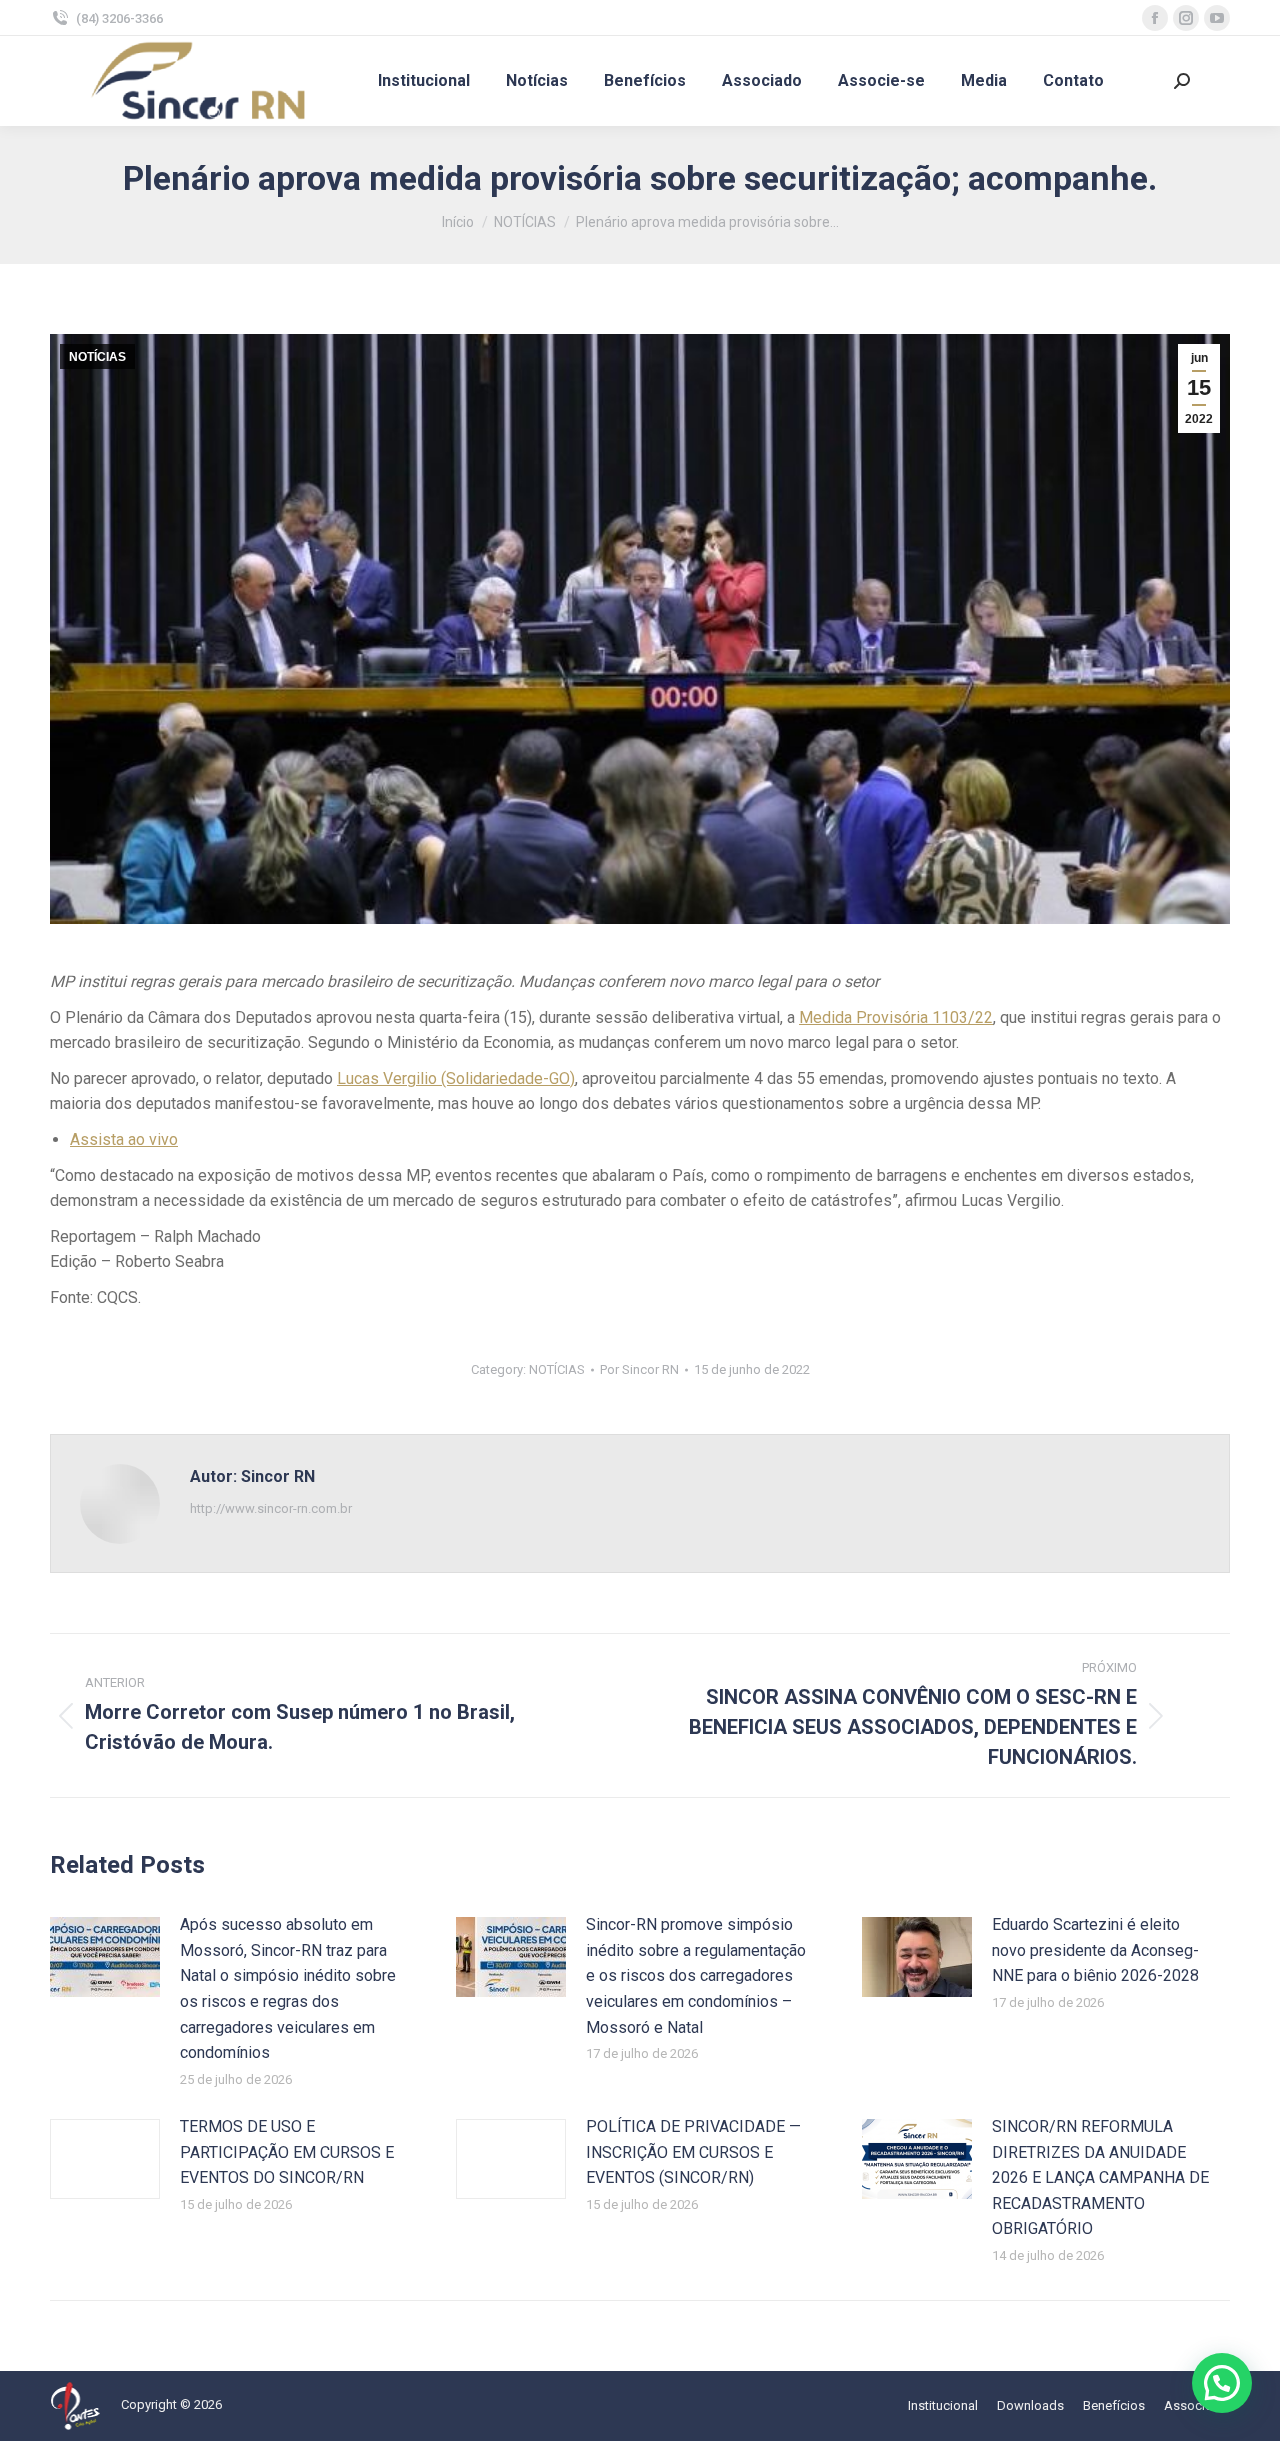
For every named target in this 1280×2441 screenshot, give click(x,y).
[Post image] (105, 1957)
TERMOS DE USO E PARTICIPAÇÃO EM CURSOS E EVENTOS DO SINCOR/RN (287, 2152)
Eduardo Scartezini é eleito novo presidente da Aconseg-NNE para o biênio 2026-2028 (1095, 1950)
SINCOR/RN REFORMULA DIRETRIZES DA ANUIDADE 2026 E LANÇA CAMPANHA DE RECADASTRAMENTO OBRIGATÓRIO (1100, 2177)
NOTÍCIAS (97, 357)
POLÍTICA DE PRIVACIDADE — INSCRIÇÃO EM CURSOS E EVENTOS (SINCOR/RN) (693, 2152)
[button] (1222, 2383)
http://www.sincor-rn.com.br (271, 1508)
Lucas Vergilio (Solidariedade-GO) (456, 1078)
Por (639, 1369)
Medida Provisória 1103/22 (896, 1017)
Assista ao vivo (124, 1139)
